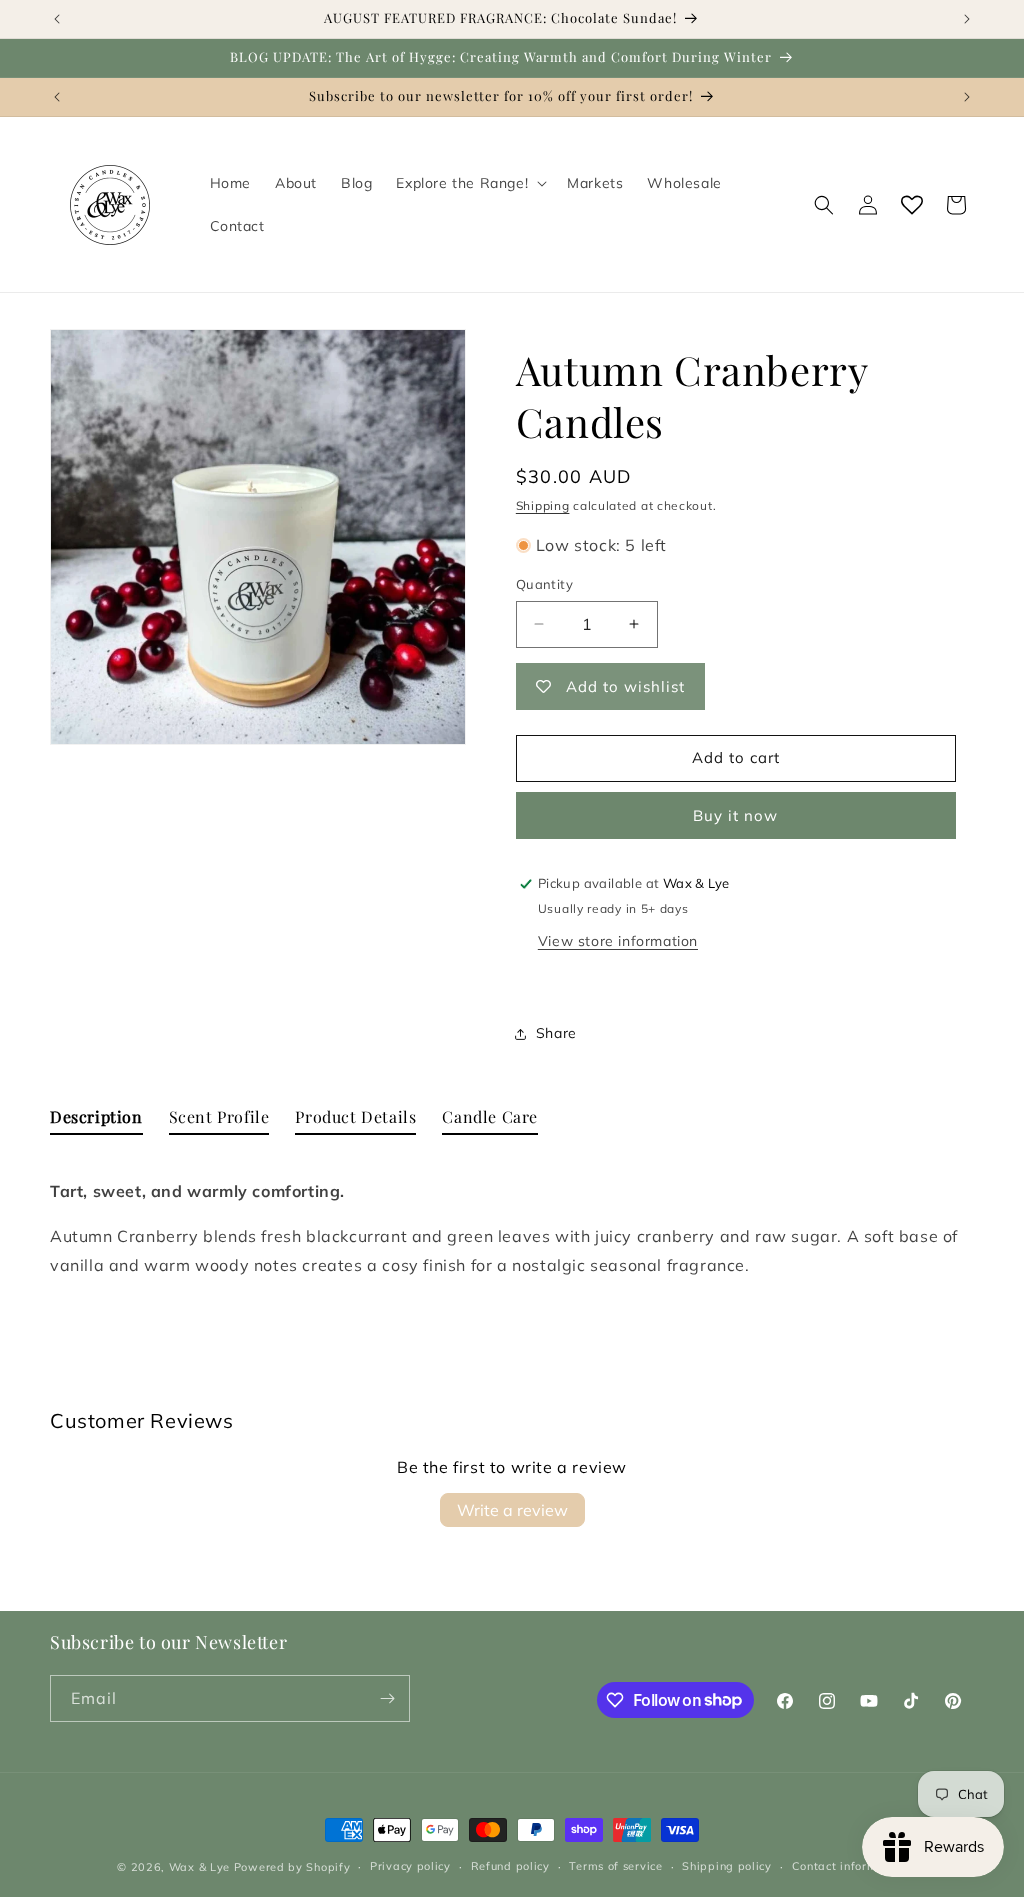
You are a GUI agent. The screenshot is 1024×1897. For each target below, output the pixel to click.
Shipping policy (727, 1866)
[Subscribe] (387, 1698)
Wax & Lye (199, 1867)
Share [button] (556, 1033)
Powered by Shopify (292, 1867)
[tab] (96, 1121)
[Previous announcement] (57, 19)
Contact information (849, 1866)
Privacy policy (410, 1866)
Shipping (543, 505)
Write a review (512, 1510)
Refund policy (510, 1866)
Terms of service (615, 1866)
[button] (469, 183)
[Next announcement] (967, 19)
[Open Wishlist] (912, 205)
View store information (618, 941)
